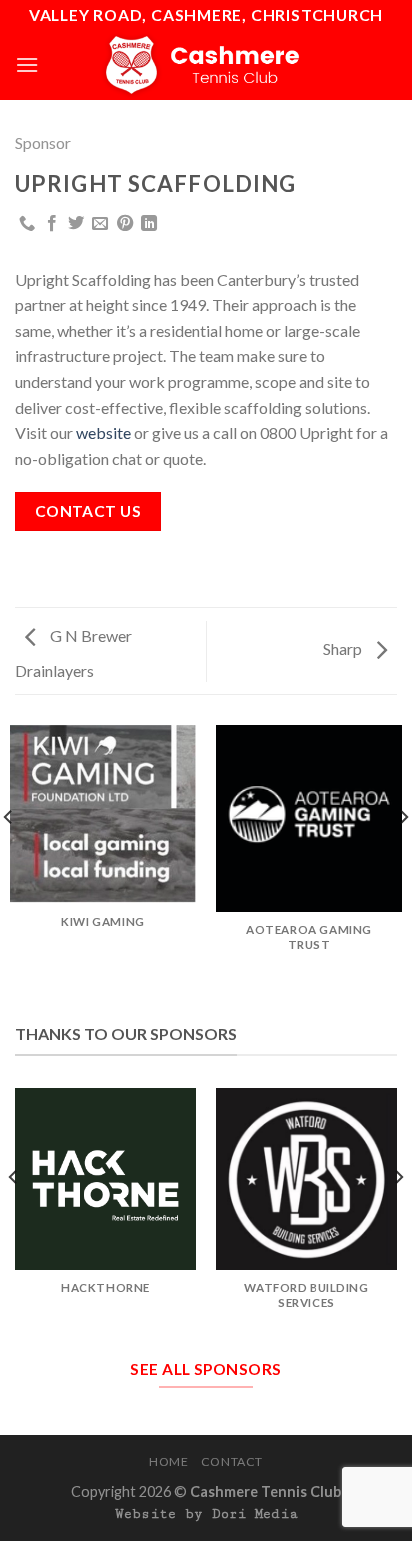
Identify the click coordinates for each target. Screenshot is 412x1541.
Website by (206, 1514)
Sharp (344, 648)
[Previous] (14, 1217)
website (105, 432)
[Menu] (27, 64)
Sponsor (43, 142)
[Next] (398, 1217)
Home (168, 1461)
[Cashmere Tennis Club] (206, 65)
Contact (232, 1461)
